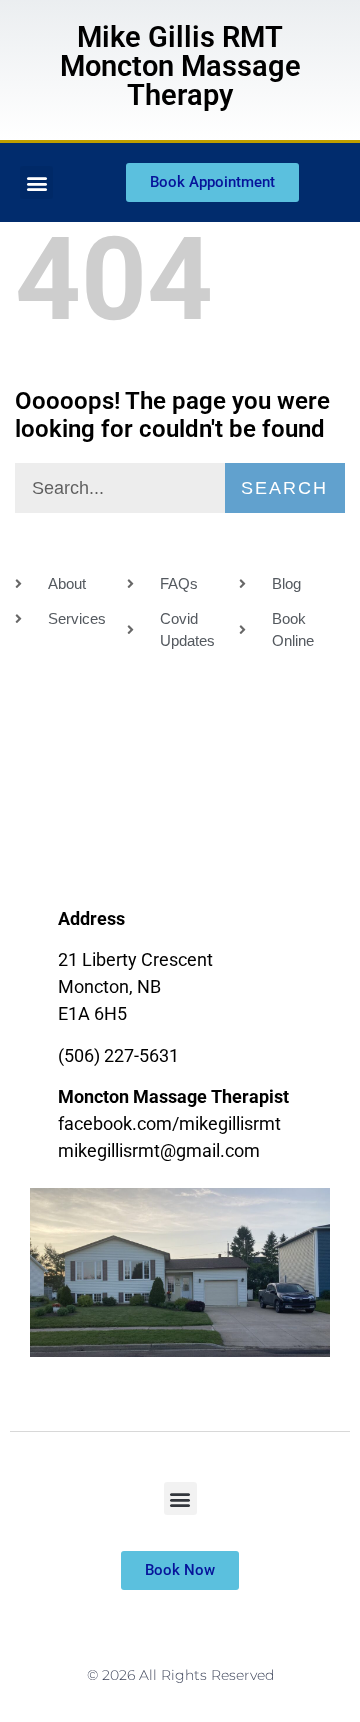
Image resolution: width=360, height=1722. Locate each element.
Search (284, 488)
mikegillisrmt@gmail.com (159, 1150)
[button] (36, 182)
